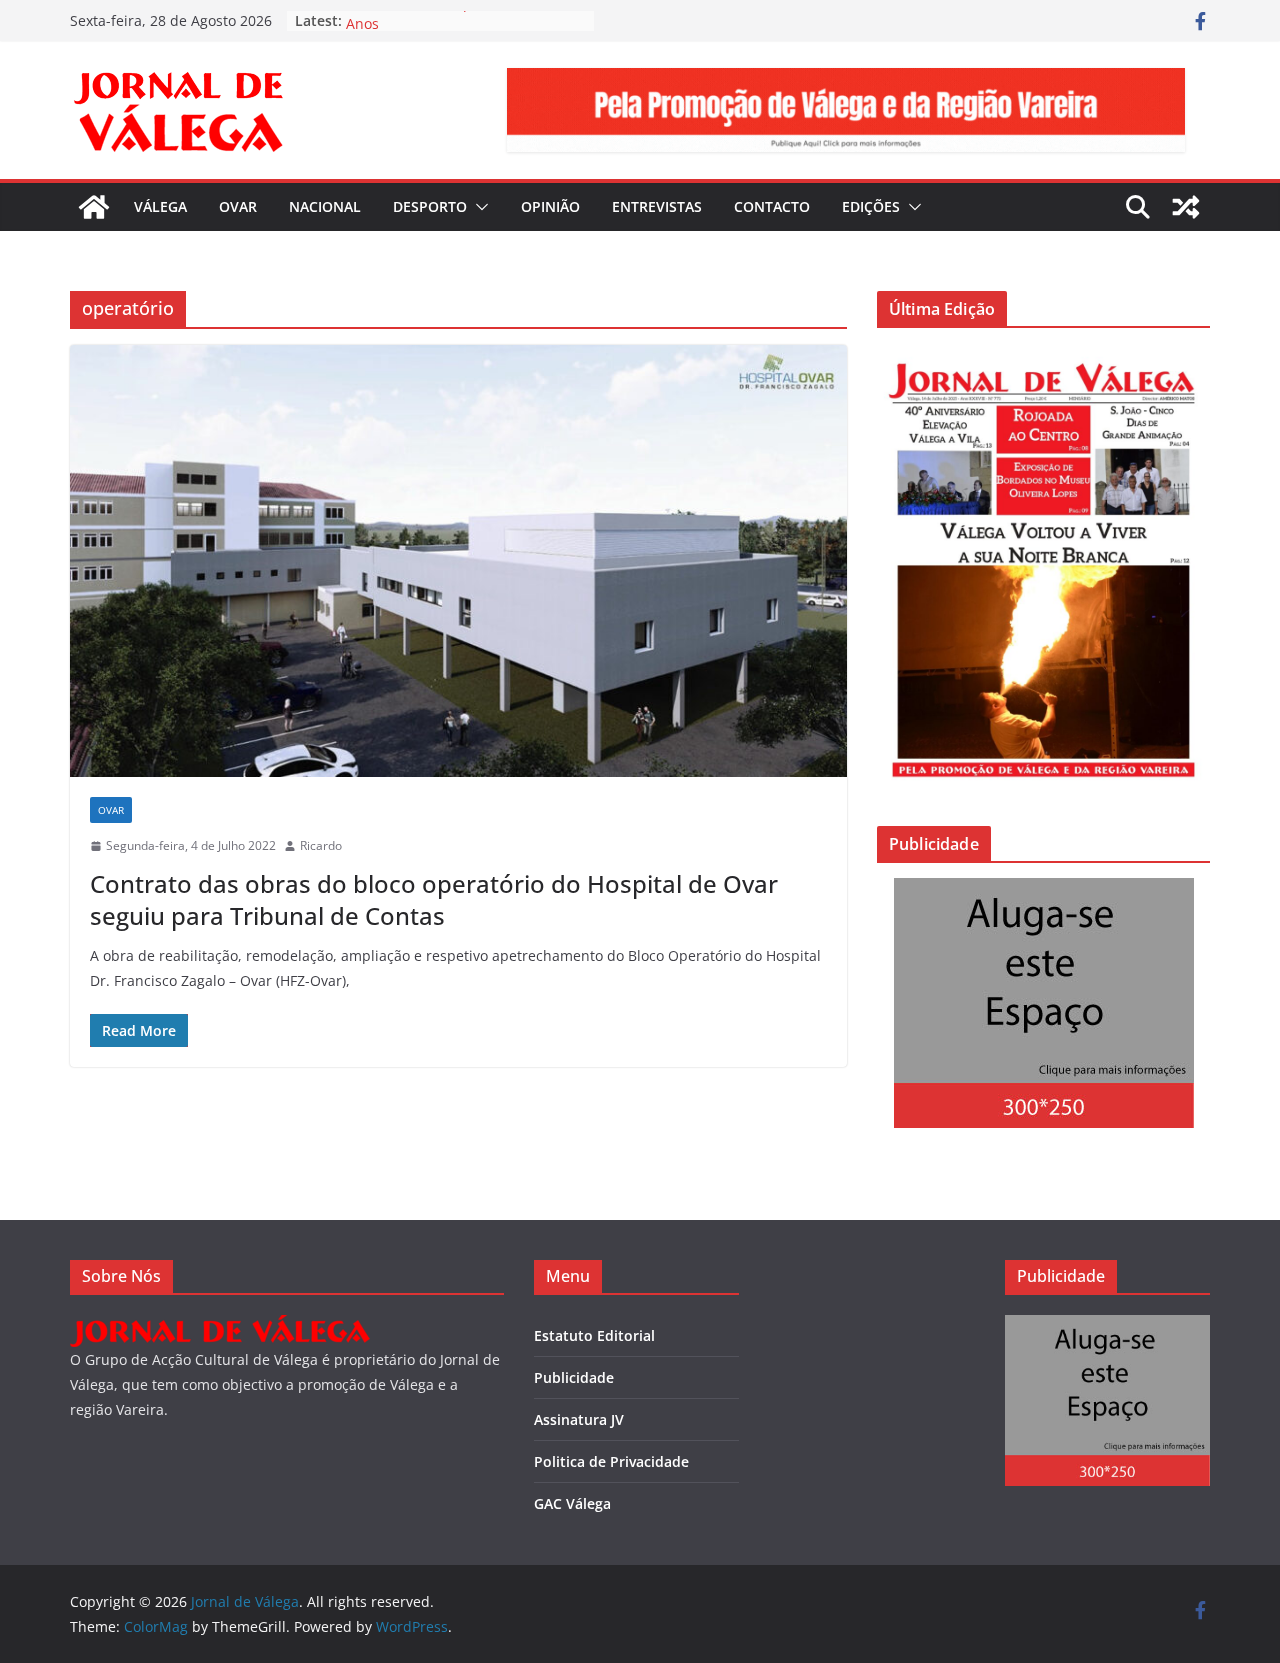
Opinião (550, 206)
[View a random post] (1186, 207)
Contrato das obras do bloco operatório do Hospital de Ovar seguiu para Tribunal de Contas (434, 899)
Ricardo (321, 845)
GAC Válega (572, 1503)
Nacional (325, 206)
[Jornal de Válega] (94, 207)
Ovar (238, 206)
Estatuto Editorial (594, 1335)
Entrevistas (657, 206)
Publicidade (574, 1377)
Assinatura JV (579, 1419)
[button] (478, 207)
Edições (871, 206)
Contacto (772, 206)
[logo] (220, 1327)
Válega (160, 206)
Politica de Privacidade (611, 1461)
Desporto (430, 206)
